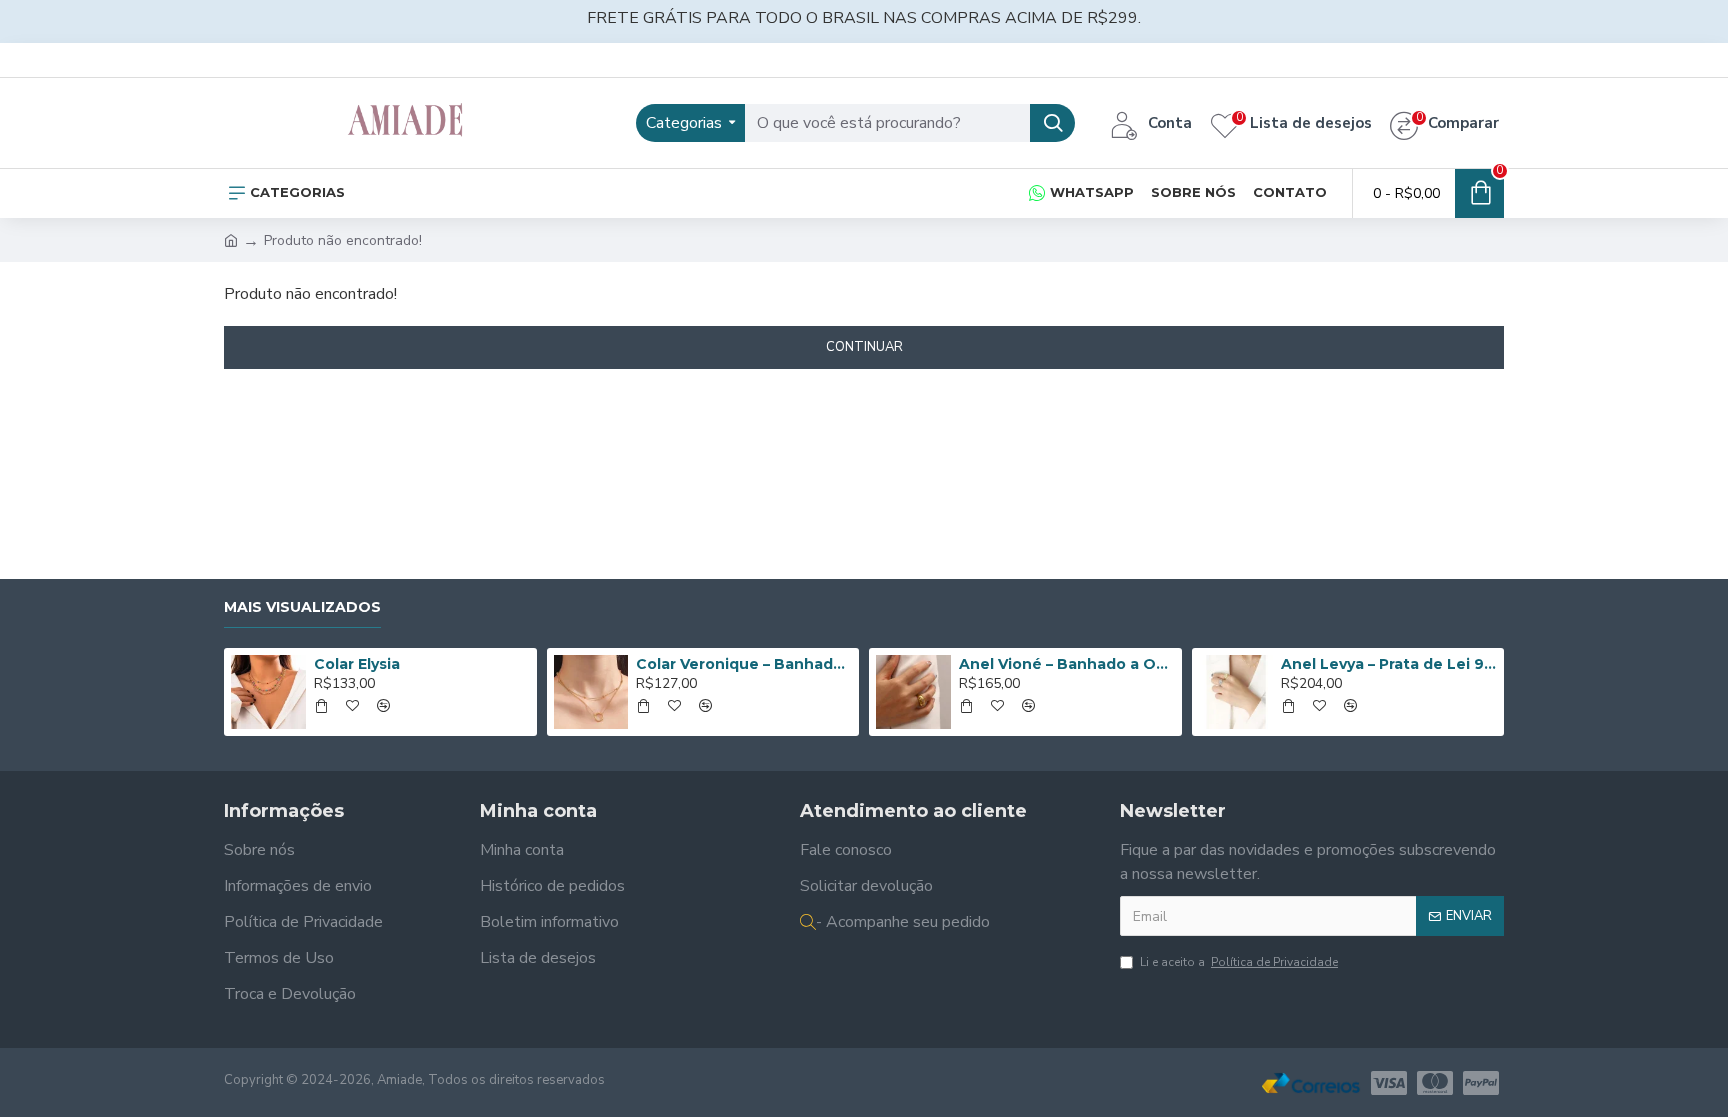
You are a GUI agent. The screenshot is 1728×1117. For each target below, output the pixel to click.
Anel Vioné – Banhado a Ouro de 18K (1067, 664)
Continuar (864, 347)
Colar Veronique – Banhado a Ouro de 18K (744, 664)
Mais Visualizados (302, 607)
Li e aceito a (1239, 962)
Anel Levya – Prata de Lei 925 (1389, 664)
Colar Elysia (357, 664)
